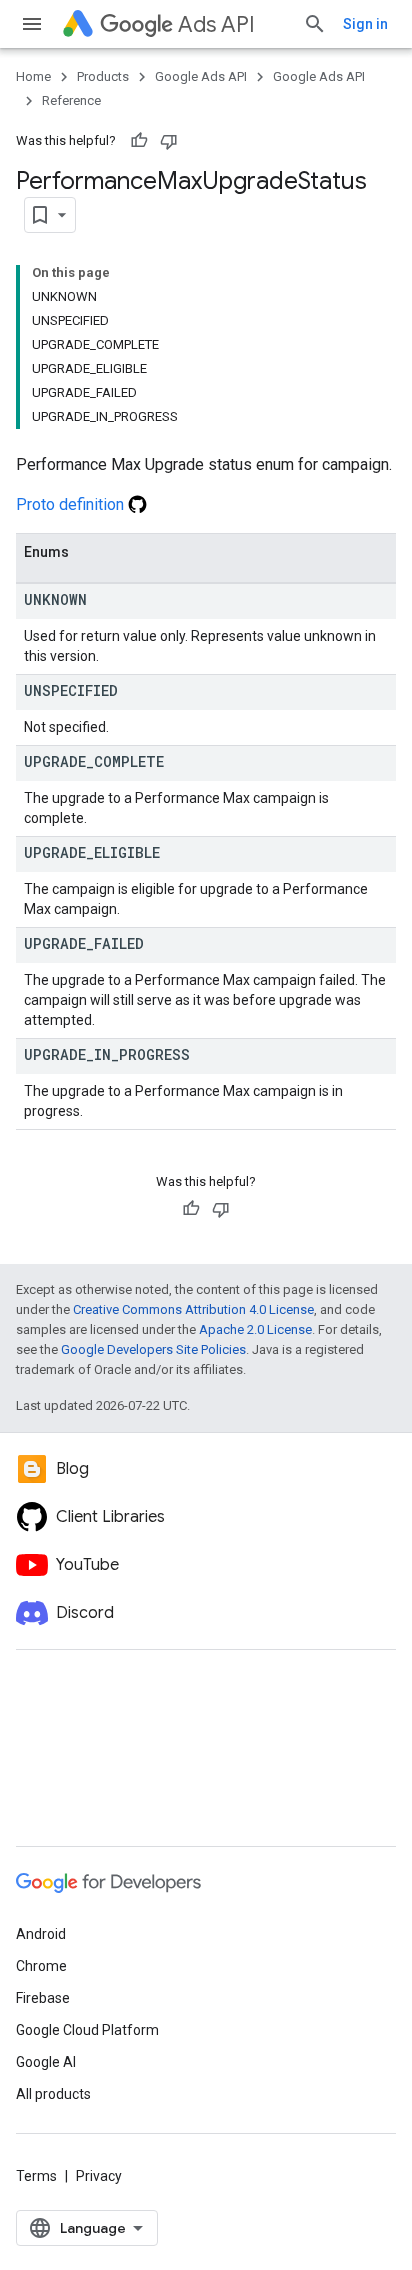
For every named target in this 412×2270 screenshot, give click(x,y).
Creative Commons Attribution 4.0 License (193, 1309)
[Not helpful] (169, 141)
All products (53, 2094)
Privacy (99, 2176)
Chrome (41, 1966)
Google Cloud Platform (87, 2030)
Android (41, 1934)
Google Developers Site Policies (153, 1349)
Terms (36, 2176)
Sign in (365, 24)
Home (33, 76)
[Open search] (315, 24)
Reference (71, 100)
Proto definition (72, 504)
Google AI (46, 2062)
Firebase (43, 1998)
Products (103, 76)
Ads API (216, 24)
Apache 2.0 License (255, 1329)
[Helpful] (139, 141)
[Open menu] (32, 24)
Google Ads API (201, 76)
